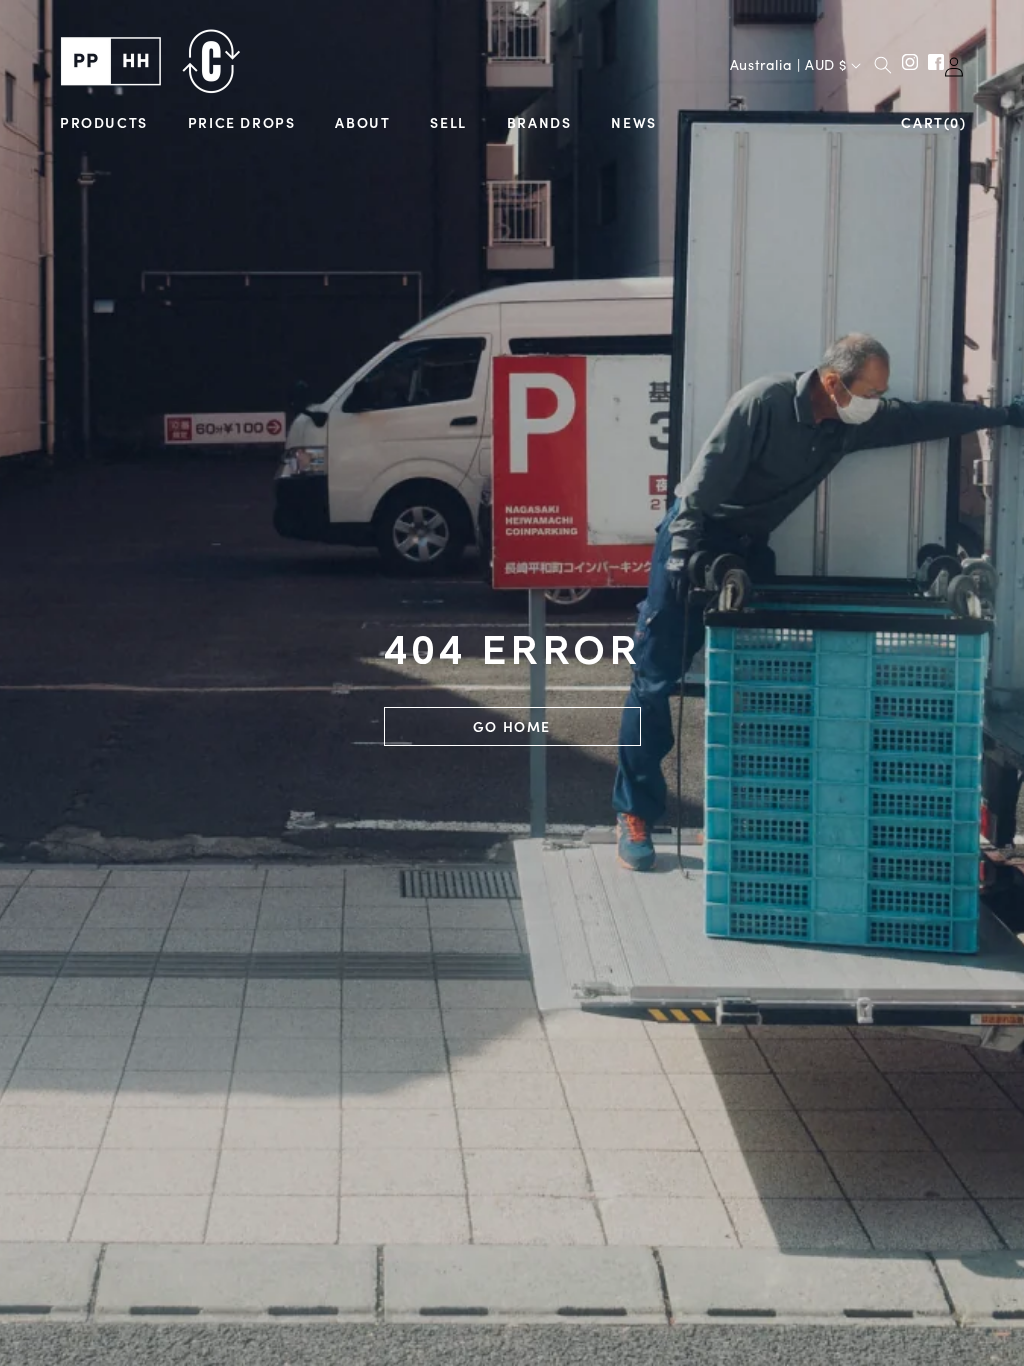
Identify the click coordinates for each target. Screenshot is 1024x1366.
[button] (104, 122)
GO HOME (512, 726)
